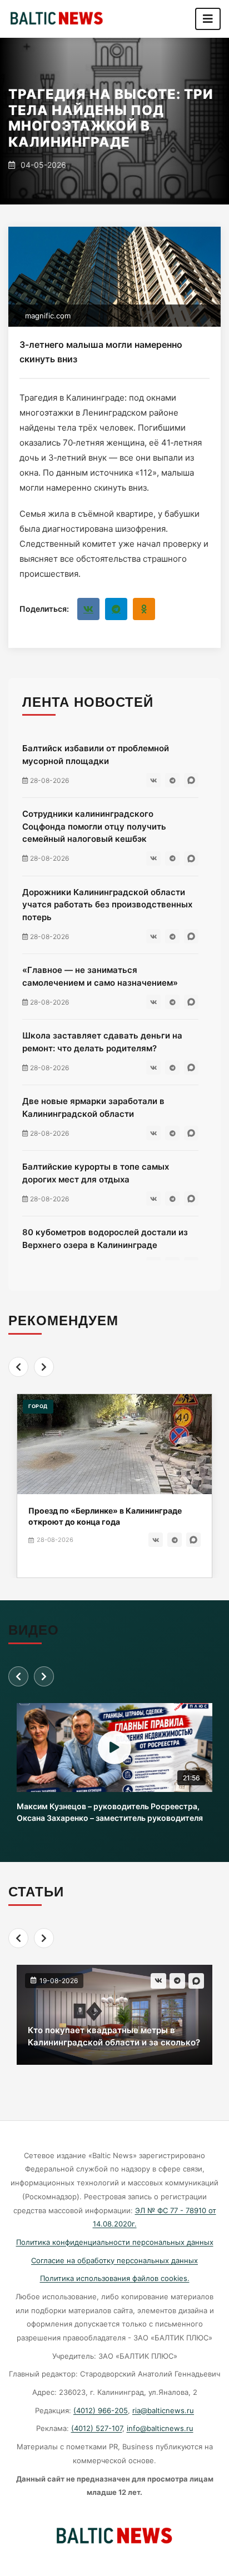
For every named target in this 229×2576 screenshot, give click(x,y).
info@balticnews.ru (160, 2428)
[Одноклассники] (144, 609)
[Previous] (18, 1367)
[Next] (44, 1367)
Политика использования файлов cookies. (115, 2278)
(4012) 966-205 (101, 2410)
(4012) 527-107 (97, 2428)
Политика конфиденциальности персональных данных (115, 2242)
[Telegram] (116, 609)
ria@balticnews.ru (163, 2410)
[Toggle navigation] (208, 19)
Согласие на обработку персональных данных (114, 2260)
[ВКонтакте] (88, 609)
